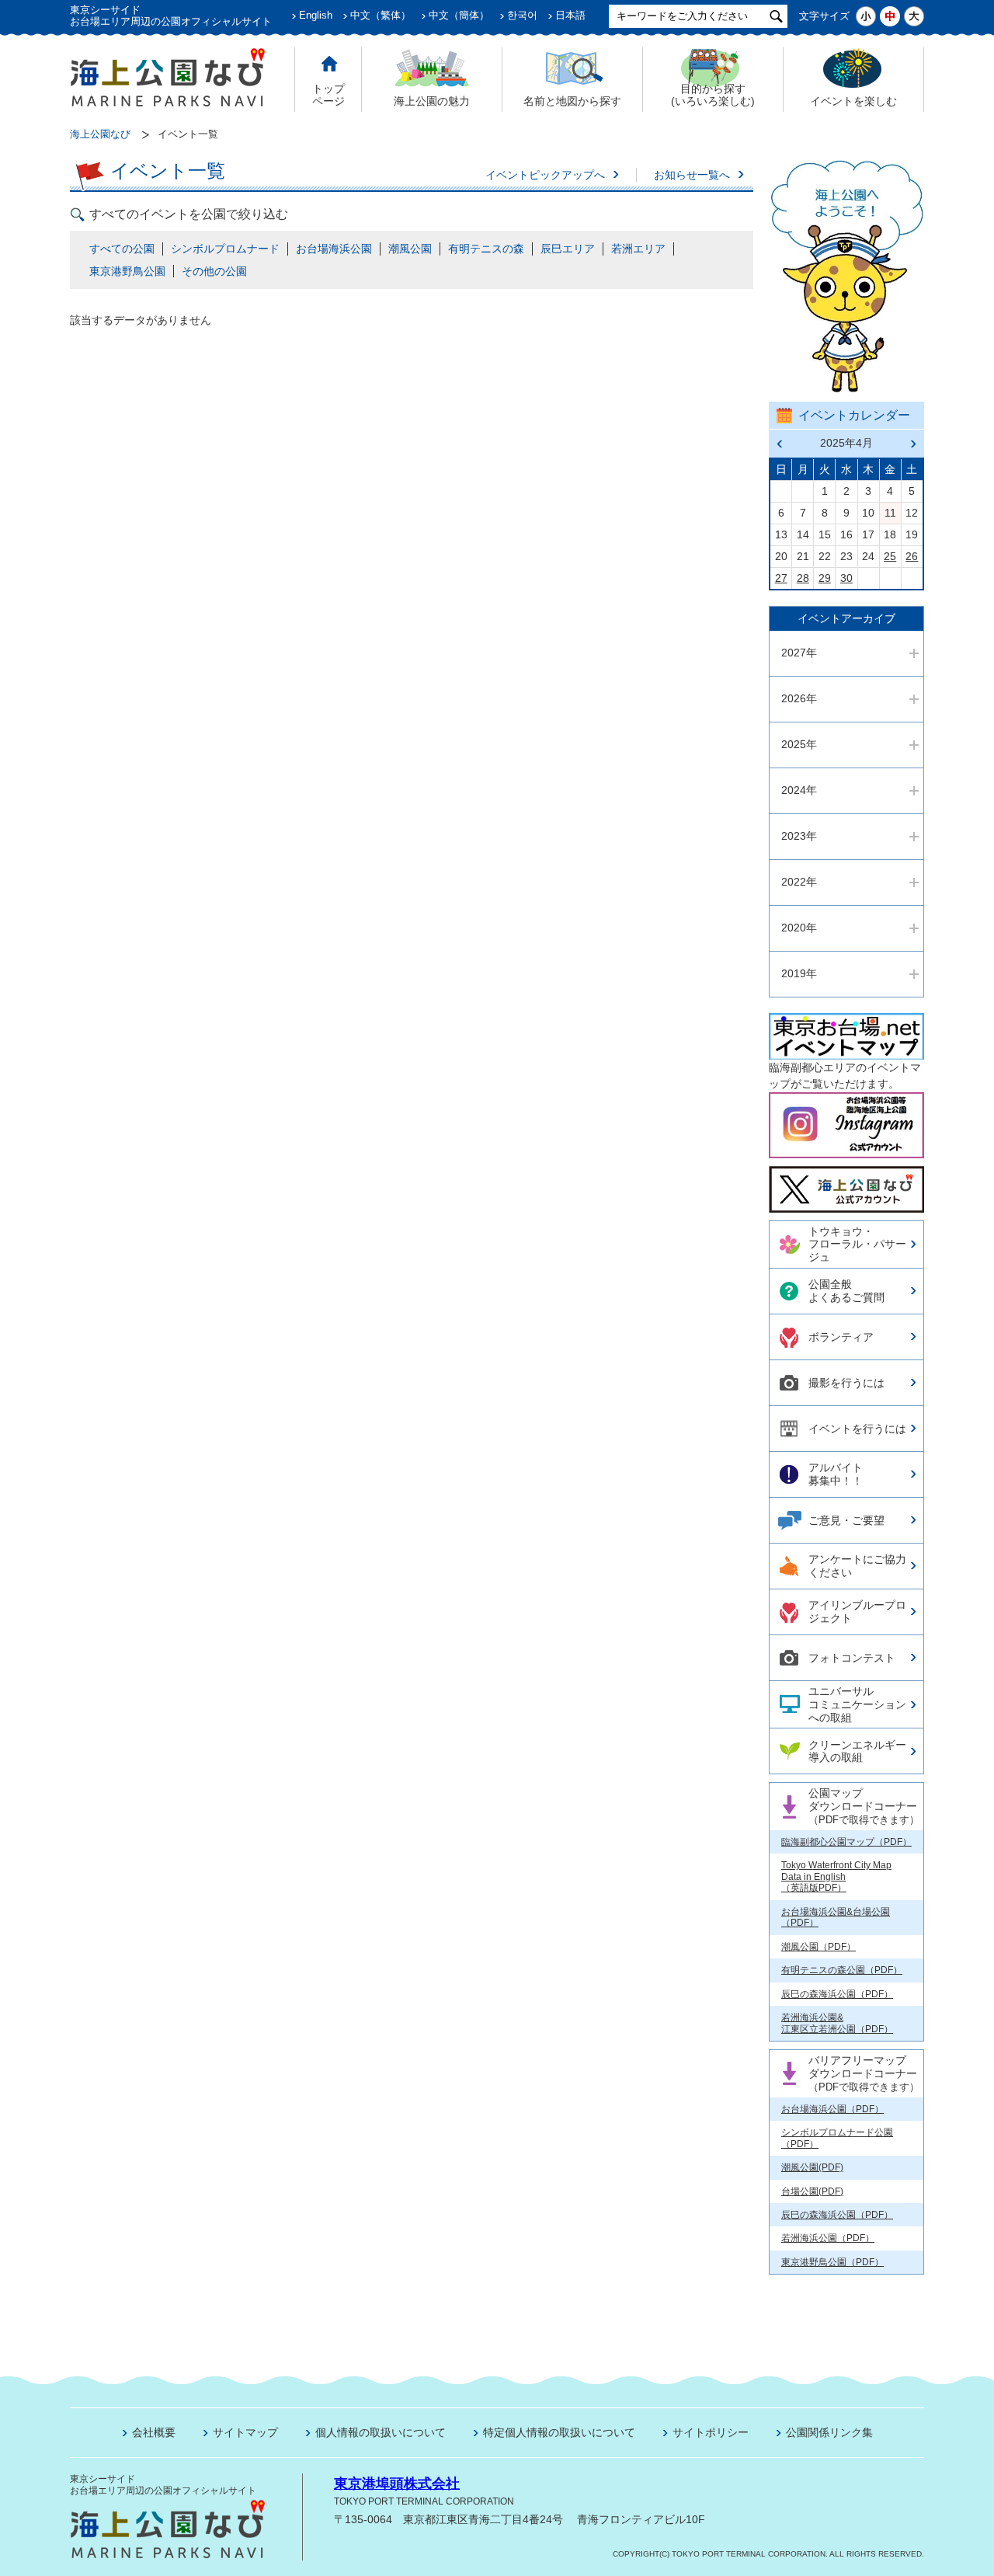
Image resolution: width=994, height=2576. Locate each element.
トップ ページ (328, 95)
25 (890, 556)
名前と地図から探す (572, 101)
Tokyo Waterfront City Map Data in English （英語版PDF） (836, 1876)
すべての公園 (122, 249)
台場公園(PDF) (812, 2191)
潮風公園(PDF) (812, 2167)
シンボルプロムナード (225, 249)
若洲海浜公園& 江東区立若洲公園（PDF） (837, 2023)
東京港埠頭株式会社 (397, 2484)
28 (803, 578)
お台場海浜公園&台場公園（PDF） (836, 1917)
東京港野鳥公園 (127, 271)
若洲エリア (638, 249)
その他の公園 (214, 271)
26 (912, 556)
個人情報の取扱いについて (381, 2432)
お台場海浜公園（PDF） (832, 2109)
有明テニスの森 (486, 249)
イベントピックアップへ (545, 175)
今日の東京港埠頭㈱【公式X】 (846, 1183)
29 (825, 578)
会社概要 (154, 2432)
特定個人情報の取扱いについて (559, 2432)
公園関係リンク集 (829, 2432)
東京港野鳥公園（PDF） (832, 2262)
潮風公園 (410, 249)
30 (846, 578)
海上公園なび (100, 134)
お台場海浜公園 (334, 249)
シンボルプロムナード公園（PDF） (837, 2138)
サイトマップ (245, 2432)
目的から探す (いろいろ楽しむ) (713, 95)
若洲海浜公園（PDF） (828, 2238)
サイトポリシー (711, 2432)
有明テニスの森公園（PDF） (842, 1970)
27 (781, 578)
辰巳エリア (568, 249)
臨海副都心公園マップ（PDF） (846, 1842)
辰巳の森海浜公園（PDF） (837, 1994)
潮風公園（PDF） (818, 1947)
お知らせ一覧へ (692, 175)
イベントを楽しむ (853, 101)
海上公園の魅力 (432, 101)
